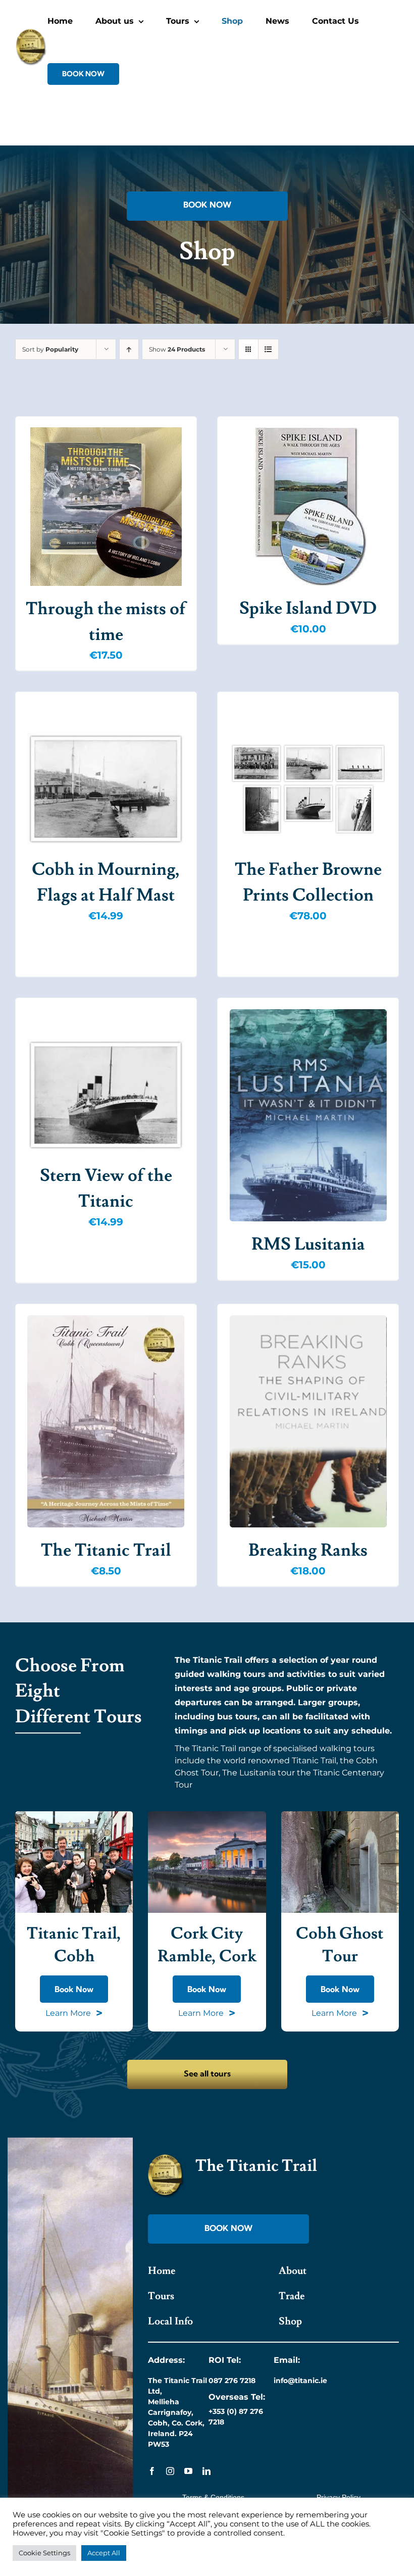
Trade (292, 2296)
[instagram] (170, 2471)
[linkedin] (206, 2471)
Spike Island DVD (308, 608)
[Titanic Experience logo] (166, 2158)
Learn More (74, 2013)
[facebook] (152, 2471)
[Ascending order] (129, 349)
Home (162, 2271)
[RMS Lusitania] (308, 1115)
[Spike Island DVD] (308, 506)
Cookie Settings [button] (44, 2553)
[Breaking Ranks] (308, 1421)
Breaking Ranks (308, 1550)
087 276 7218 (232, 2381)
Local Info (170, 2321)
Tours (161, 2296)
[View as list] (268, 349)
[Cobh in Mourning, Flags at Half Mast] (106, 789)
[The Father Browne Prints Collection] (308, 789)
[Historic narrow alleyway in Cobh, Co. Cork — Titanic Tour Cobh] (340, 1815)
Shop (290, 2321)
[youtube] (188, 2471)
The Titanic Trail (106, 1550)
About (293, 2271)
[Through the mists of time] (106, 507)
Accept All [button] (104, 2553)
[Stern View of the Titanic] (106, 1095)
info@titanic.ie (300, 2381)
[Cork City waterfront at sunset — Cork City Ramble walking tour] (207, 1815)
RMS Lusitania (308, 1244)
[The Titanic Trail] (106, 1421)
